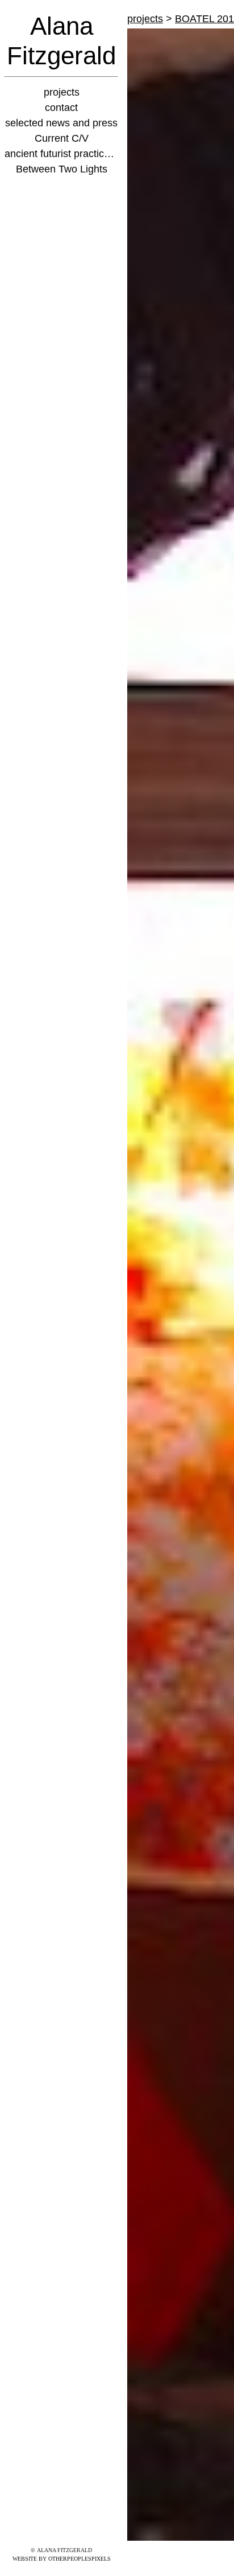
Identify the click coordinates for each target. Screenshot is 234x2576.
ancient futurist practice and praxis (61, 154)
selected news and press (61, 123)
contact (61, 108)
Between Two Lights (62, 169)
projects (61, 92)
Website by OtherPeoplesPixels (62, 2559)
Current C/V (61, 138)
